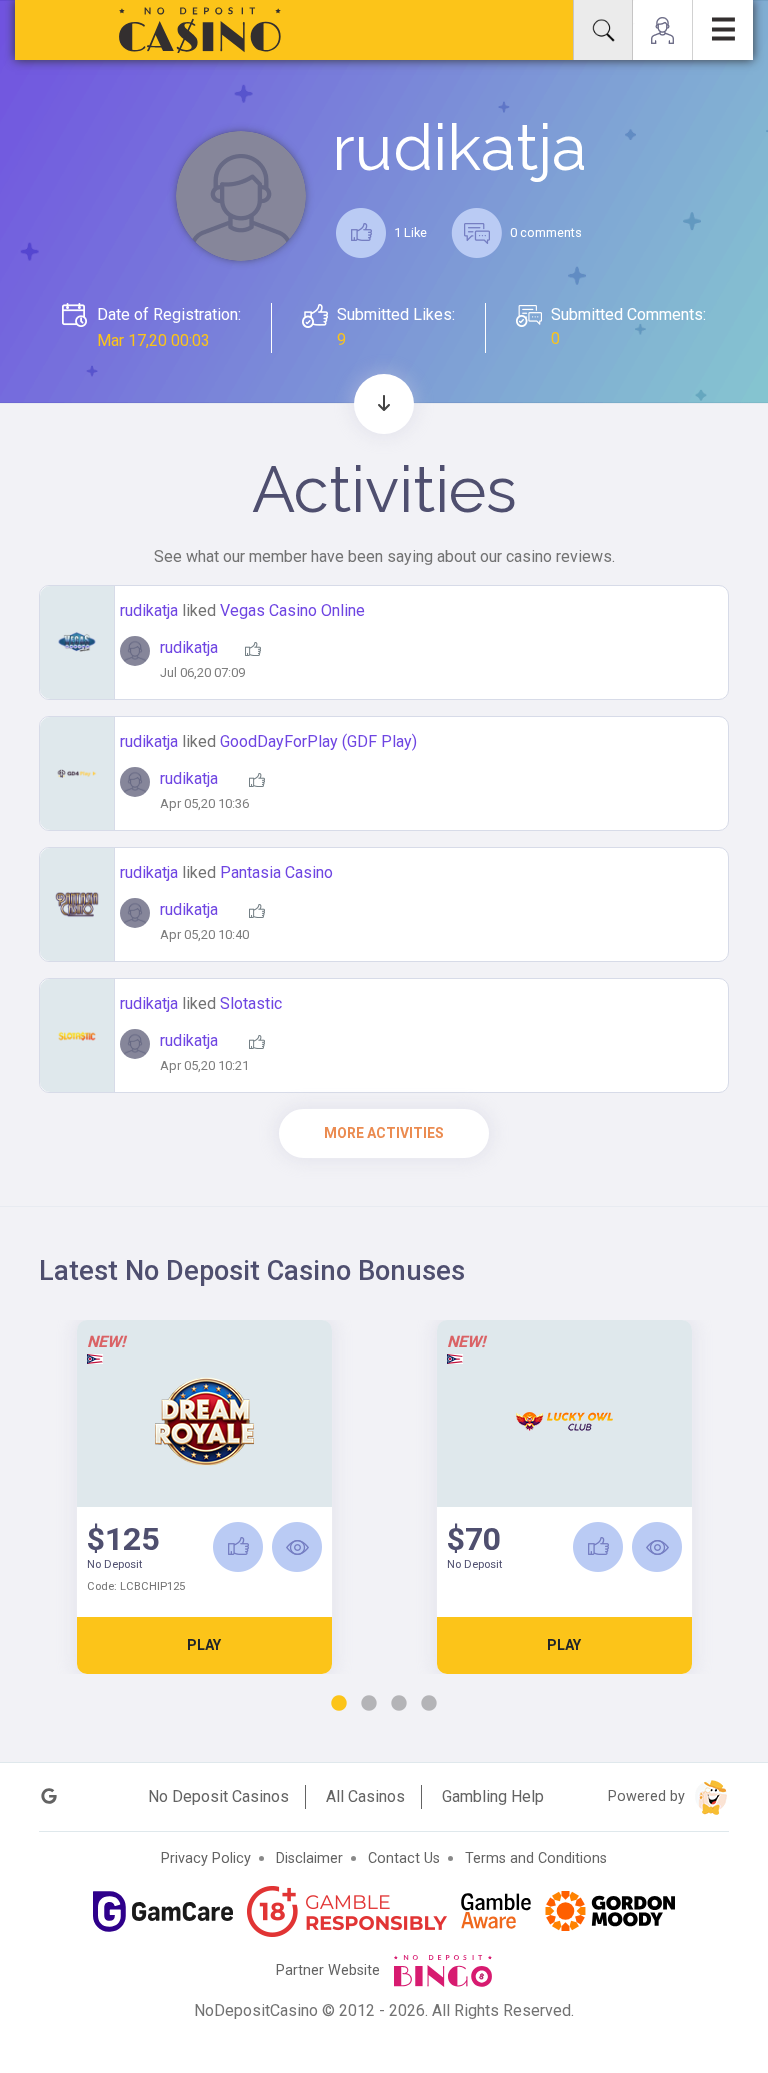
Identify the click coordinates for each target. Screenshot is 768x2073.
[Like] (238, 1547)
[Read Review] (297, 1547)
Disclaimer (309, 1858)
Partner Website (330, 1970)
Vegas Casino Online (292, 610)
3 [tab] (399, 1704)
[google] (49, 1796)
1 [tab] (339, 1704)
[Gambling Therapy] (610, 1911)
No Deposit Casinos (218, 1796)
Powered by (648, 1796)
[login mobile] (663, 30)
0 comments (544, 232)
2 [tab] (369, 1704)
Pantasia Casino (276, 872)
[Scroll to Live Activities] (384, 404)
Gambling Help (493, 1796)
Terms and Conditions (536, 1858)
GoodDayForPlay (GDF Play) (318, 741)
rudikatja (151, 610)
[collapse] (603, 30)
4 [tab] (429, 1704)
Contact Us (404, 1858)
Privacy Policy (206, 1858)
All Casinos (365, 1796)
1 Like (409, 232)
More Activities (384, 1133)
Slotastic (251, 1003)
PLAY (204, 1645)
